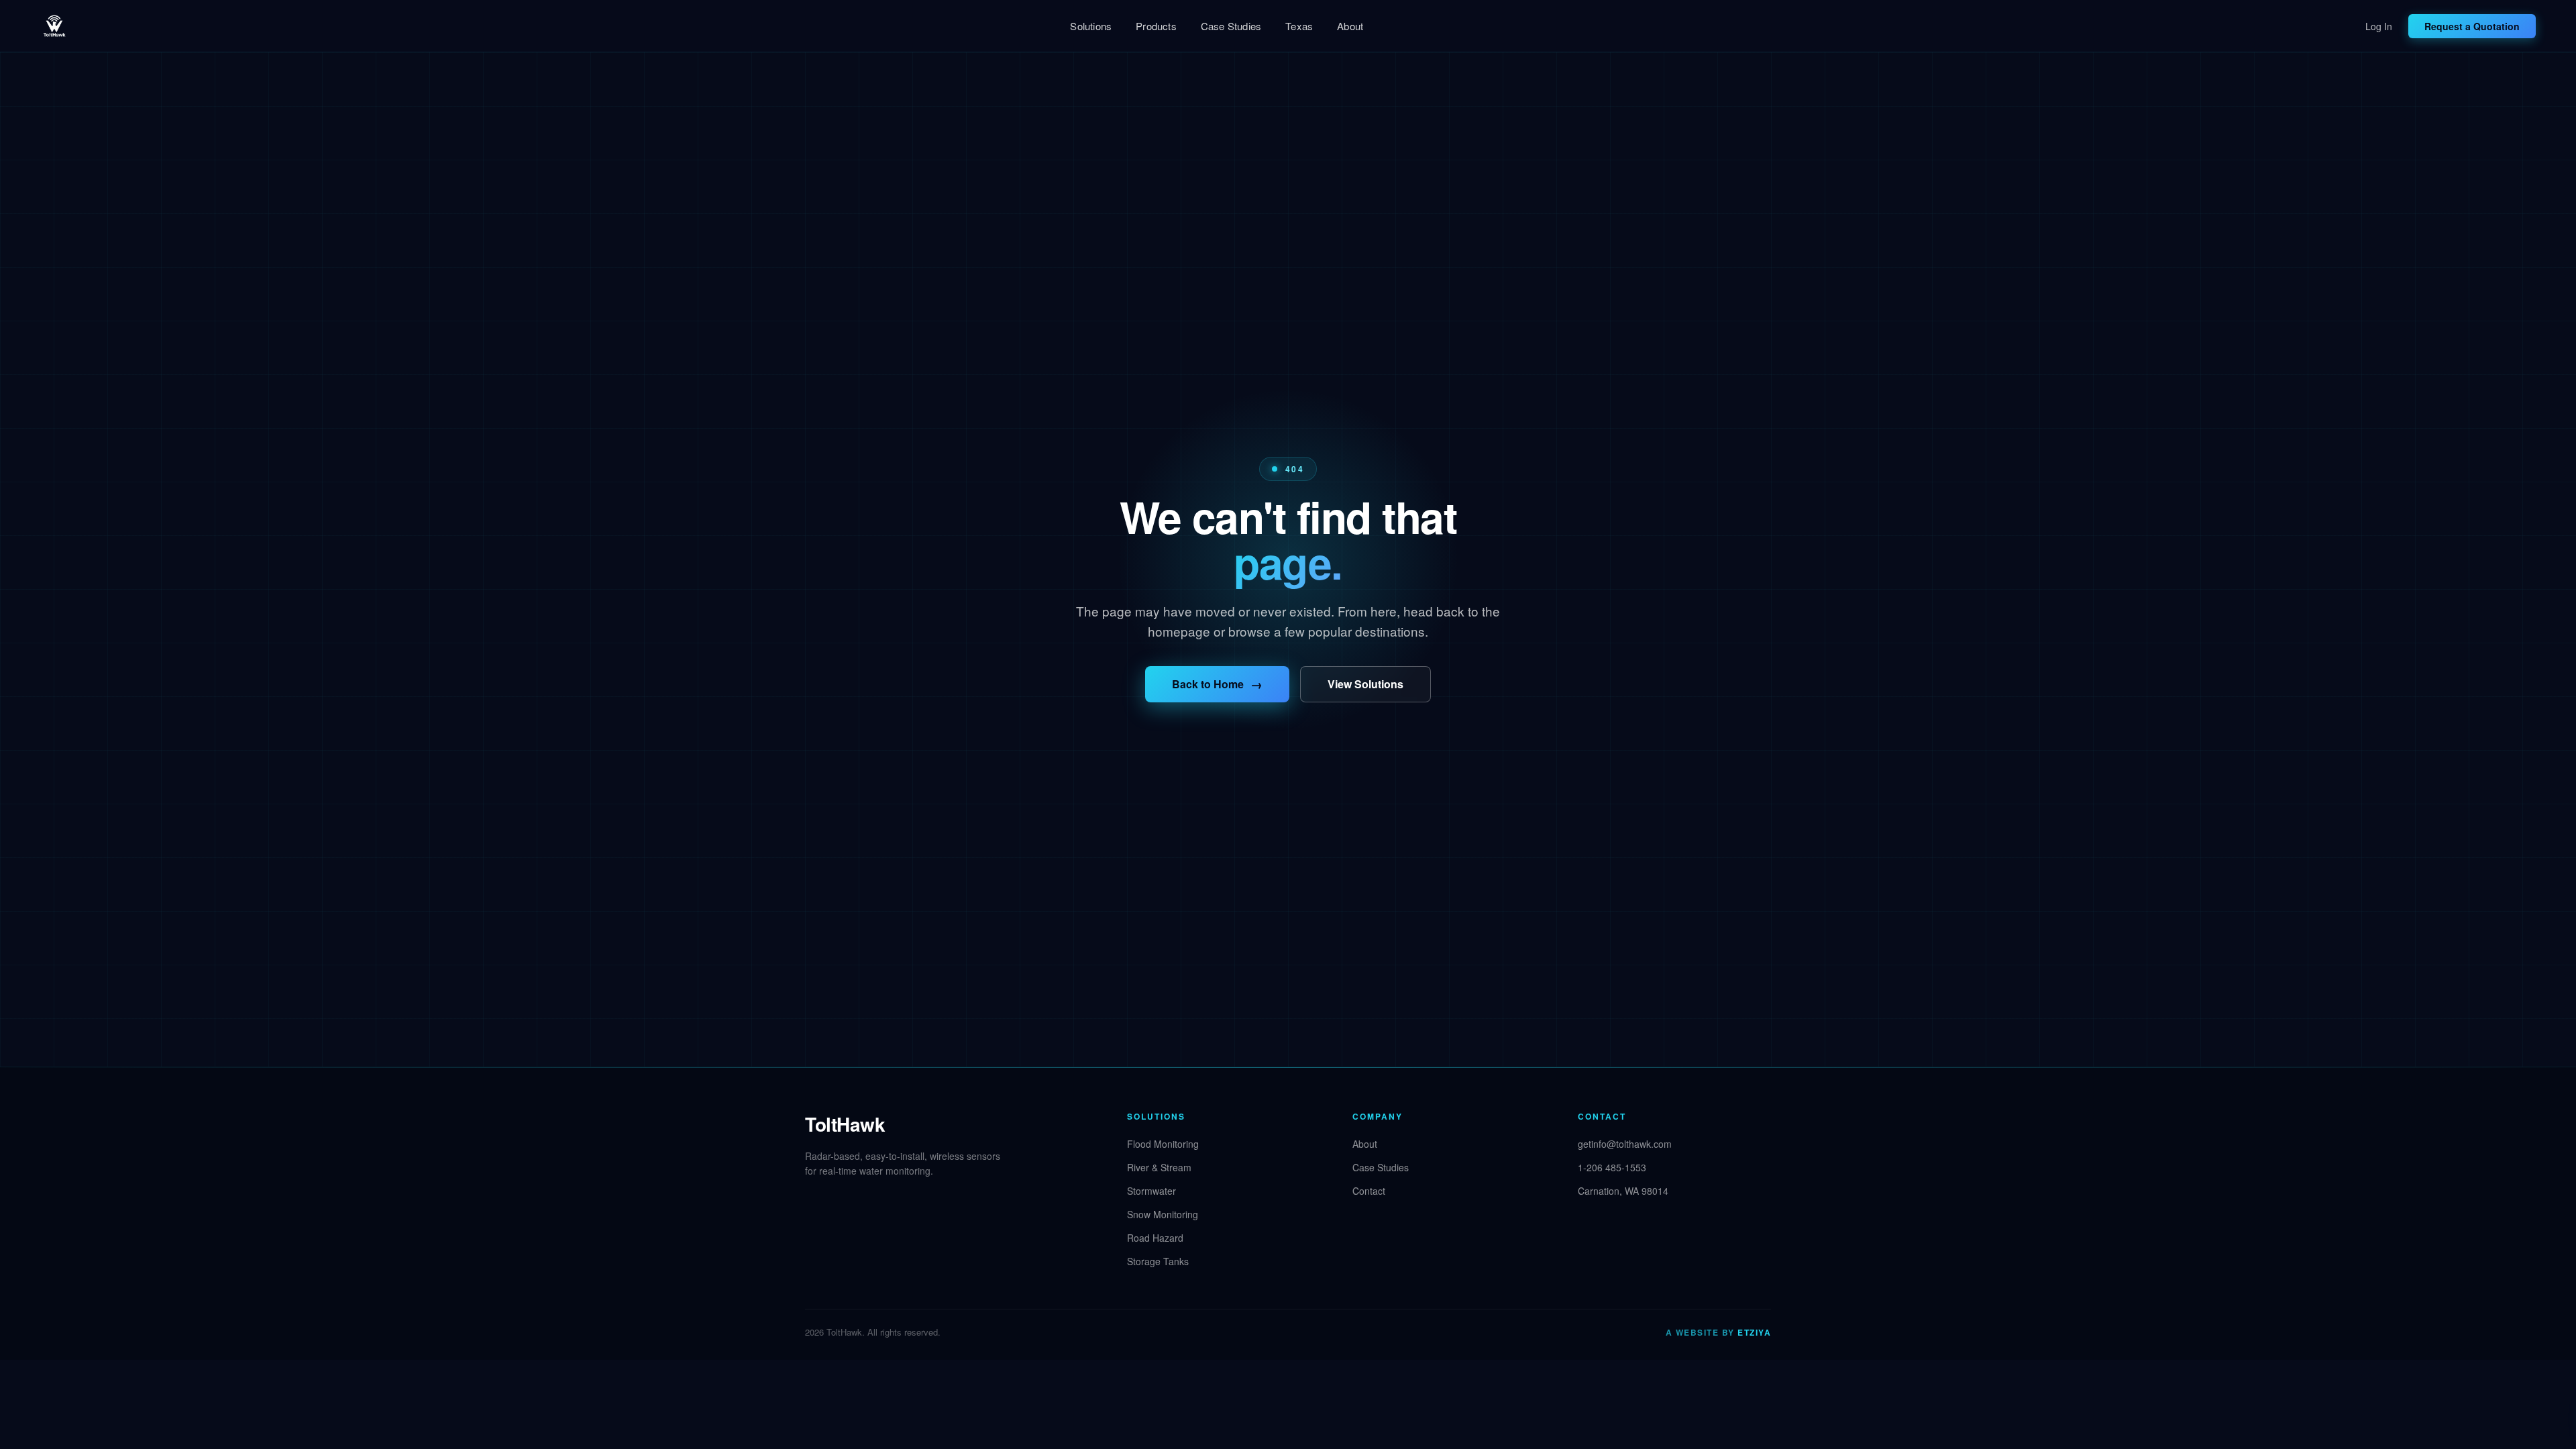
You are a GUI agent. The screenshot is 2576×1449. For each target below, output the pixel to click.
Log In (2379, 26)
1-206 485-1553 (1612, 1167)
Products (1156, 26)
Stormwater (1151, 1191)
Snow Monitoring (1163, 1214)
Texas (1299, 26)
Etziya (1754, 1332)
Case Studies (1231, 26)
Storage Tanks (1158, 1261)
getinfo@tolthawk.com (1625, 1144)
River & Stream (1159, 1167)
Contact (1369, 1191)
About (1350, 26)
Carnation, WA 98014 (1623, 1191)
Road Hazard (1155, 1238)
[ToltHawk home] (54, 26)
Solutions (1091, 26)
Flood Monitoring (1163, 1144)
